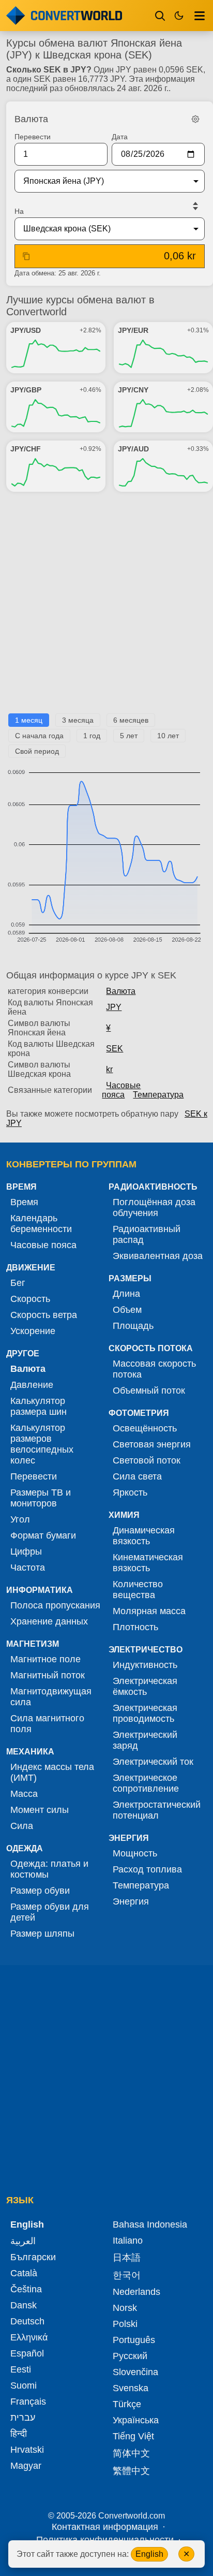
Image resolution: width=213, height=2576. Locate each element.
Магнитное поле (45, 1659)
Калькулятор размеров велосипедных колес (42, 1444)
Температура (158, 1095)
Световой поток (147, 1460)
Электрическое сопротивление (146, 1783)
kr (109, 1069)
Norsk (125, 2308)
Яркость (130, 1492)
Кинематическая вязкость (148, 1563)
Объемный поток (149, 1391)
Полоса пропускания (55, 1605)
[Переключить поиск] (160, 16)
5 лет (129, 736)
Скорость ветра (44, 1315)
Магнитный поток (48, 1675)
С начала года (39, 736)
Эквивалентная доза (158, 1256)
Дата (120, 137)
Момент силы (40, 1810)
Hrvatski (27, 2450)
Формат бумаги (43, 1535)
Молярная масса (149, 1611)
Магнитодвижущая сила (51, 1697)
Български (33, 2257)
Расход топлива (147, 1869)
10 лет (168, 736)
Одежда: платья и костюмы (49, 1869)
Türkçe (127, 2404)
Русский (130, 2356)
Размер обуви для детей (50, 1912)
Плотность (135, 1627)
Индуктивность (145, 1665)
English (149, 2554)
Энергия (131, 1901)
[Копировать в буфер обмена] (26, 256)
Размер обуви (40, 1891)
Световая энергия (152, 1444)
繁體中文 (131, 2471)
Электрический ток (153, 1762)
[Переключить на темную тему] (179, 16)
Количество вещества (138, 1590)
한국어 (127, 2275)
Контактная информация (105, 2527)
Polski (125, 2324)
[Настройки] (195, 119)
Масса (24, 1794)
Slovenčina (135, 2372)
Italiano (128, 2241)
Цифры (26, 1552)
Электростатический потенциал (157, 1810)
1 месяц (29, 720)
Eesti (21, 2369)
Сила (22, 1826)
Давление (32, 1385)
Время (24, 1202)
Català (24, 2273)
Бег (18, 1283)
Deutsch (27, 2321)
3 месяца (78, 720)
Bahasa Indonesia (150, 2224)
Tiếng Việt (133, 2436)
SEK (115, 1049)
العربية (23, 2241)
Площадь (133, 1326)
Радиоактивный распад (147, 1234)
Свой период (37, 751)
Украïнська (136, 2420)
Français (28, 2402)
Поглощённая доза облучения (154, 1207)
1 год (92, 736)
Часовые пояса (121, 1090)
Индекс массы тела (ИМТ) (52, 1772)
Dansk (24, 2305)
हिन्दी (19, 2434)
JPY (114, 1007)
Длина (126, 1294)
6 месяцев (131, 720)
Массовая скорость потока (154, 1369)
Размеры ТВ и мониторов (41, 1498)
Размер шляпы (42, 1934)
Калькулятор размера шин (39, 1406)
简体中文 (131, 2453)
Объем (127, 1310)
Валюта (121, 991)
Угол (20, 1519)
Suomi (24, 2385)
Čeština (26, 2289)
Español (27, 2353)
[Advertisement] (106, 607)
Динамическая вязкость (144, 1536)
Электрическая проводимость (145, 1713)
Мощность (135, 1853)
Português (134, 2340)
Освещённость (145, 1428)
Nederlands (136, 2292)
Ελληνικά (29, 2337)
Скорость (30, 1299)
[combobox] (101, 181)
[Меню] (200, 16)
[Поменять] (195, 206)
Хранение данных (49, 1621)
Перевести (33, 137)
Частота (28, 1568)
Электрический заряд (145, 1740)
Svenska (131, 2388)
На (19, 211)
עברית (23, 2418)
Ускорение (33, 1331)
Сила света (137, 1476)
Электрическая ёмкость (145, 1686)
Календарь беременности (41, 1224)
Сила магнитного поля (47, 1724)
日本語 (127, 2258)
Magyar (26, 2466)
